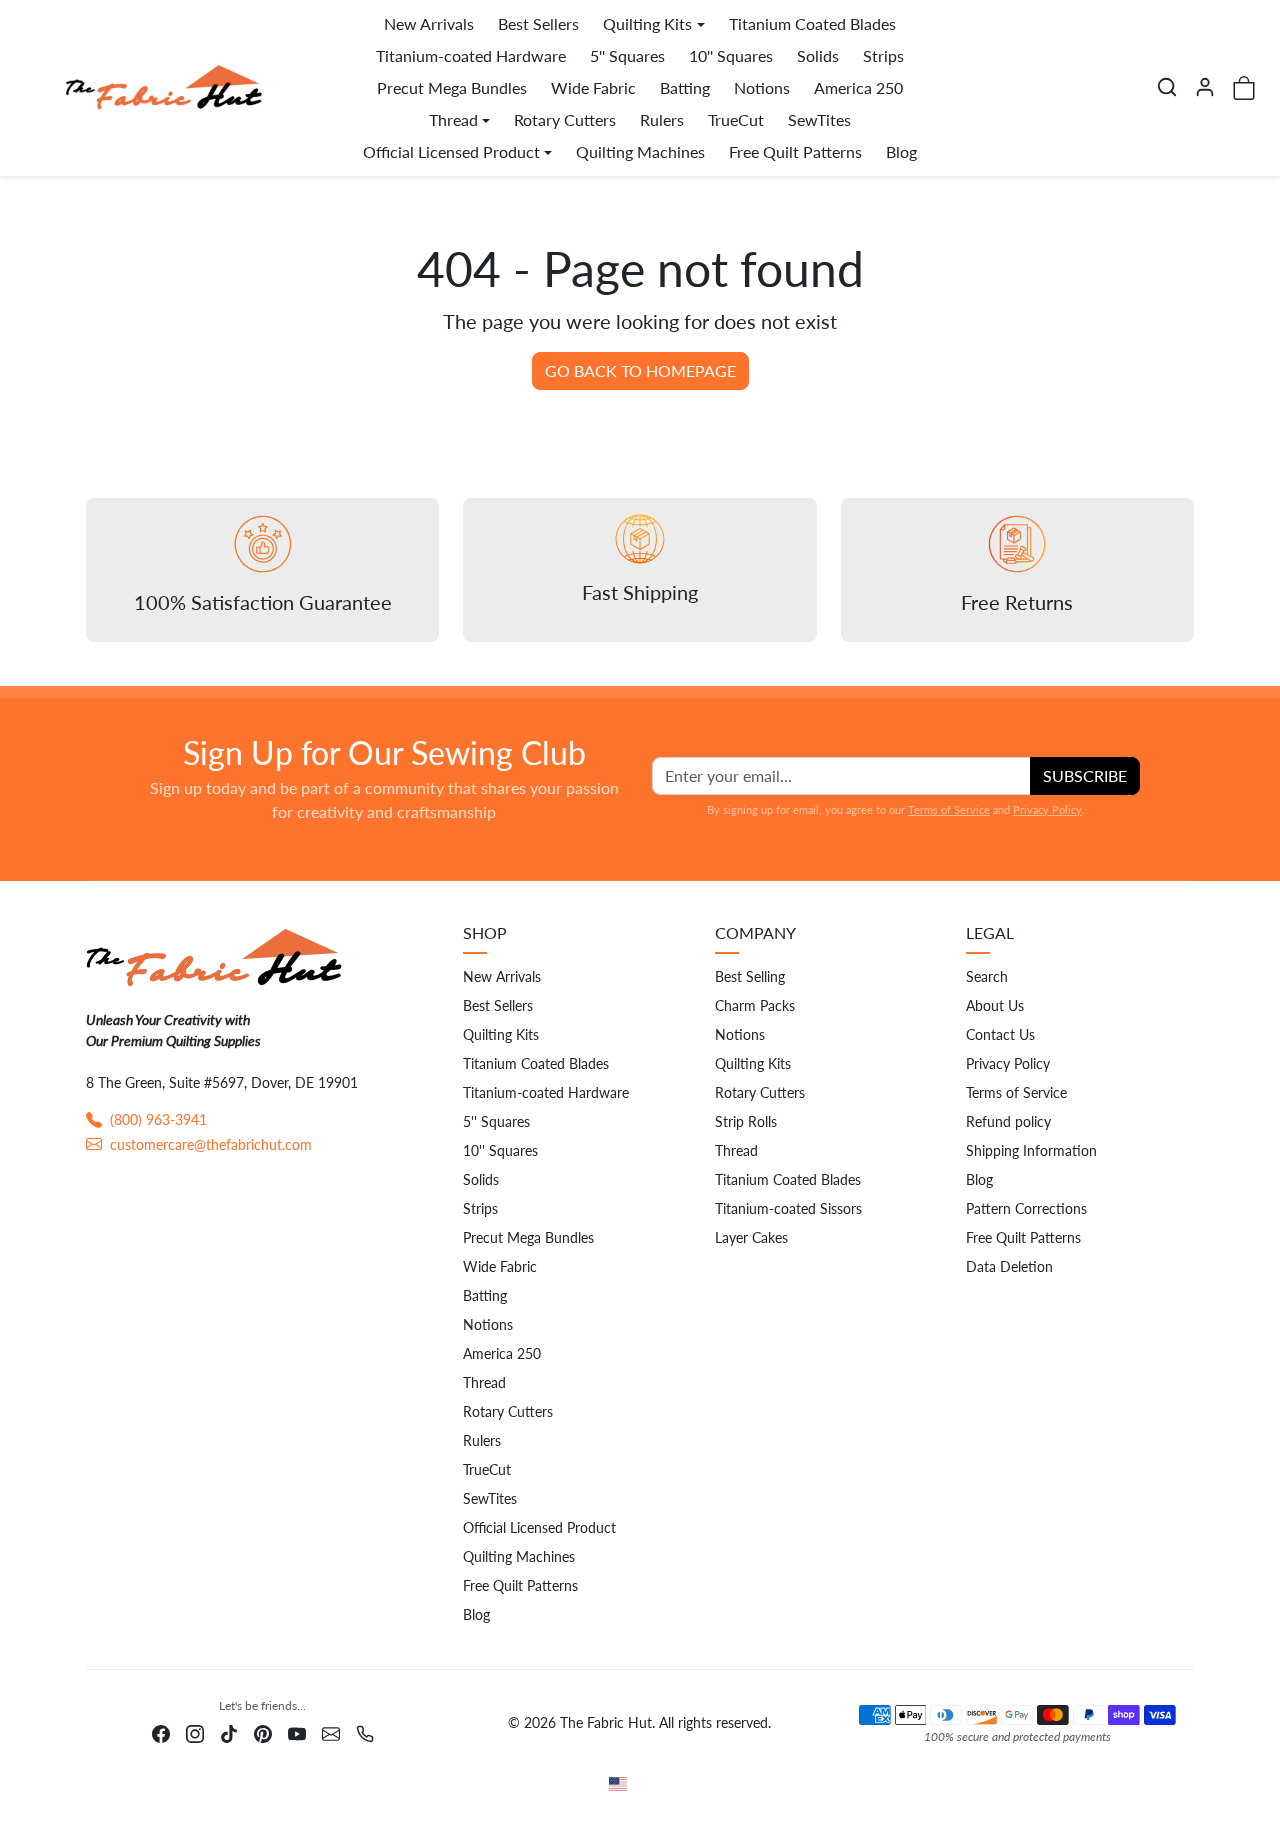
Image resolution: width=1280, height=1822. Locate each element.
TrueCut (736, 119)
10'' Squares (731, 55)
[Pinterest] (263, 1731)
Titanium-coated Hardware (471, 55)
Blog (901, 151)
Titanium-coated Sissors (788, 1208)
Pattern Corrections (1026, 1208)
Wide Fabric (593, 87)
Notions (762, 87)
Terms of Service (949, 809)
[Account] (1205, 87)
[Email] (331, 1731)
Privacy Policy (1047, 809)
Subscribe (1085, 775)
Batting (685, 87)
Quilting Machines (640, 151)
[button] (1167, 87)
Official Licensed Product (539, 1527)
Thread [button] (453, 119)
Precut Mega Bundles (452, 87)
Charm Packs (755, 1005)
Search (987, 976)
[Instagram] (195, 1731)
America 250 (858, 87)
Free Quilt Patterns (795, 151)
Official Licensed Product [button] (451, 151)
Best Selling (750, 976)
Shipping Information (1031, 1150)
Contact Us (1000, 1034)
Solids (818, 55)
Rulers (662, 119)
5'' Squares (627, 55)
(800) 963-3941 (158, 1119)
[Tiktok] (229, 1731)
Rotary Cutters (565, 119)
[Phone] (365, 1731)
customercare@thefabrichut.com (211, 1144)
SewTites (819, 119)
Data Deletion (1009, 1266)
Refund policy (1008, 1121)
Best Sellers (538, 23)
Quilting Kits (501, 1034)
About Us (995, 1005)
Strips (883, 55)
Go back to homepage (640, 370)
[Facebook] (161, 1731)
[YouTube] (297, 1731)
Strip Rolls (746, 1121)
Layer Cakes (751, 1237)
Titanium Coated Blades (812, 23)
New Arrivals (429, 23)
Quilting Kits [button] (647, 23)
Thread (484, 1382)
